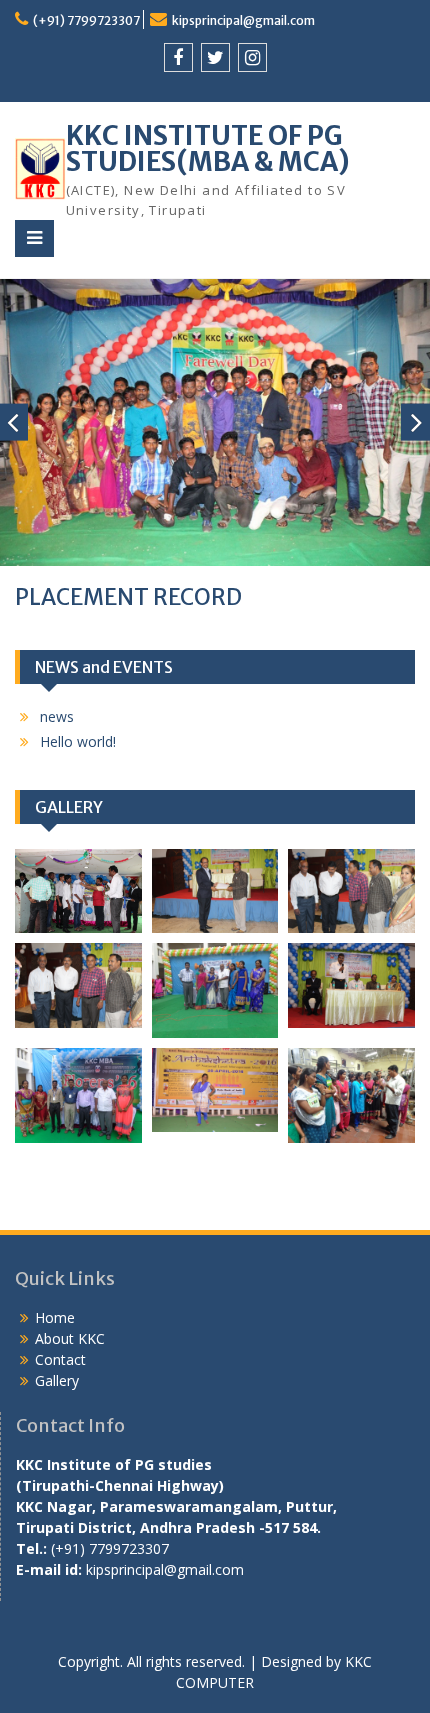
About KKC (70, 1338)
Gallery (57, 1380)
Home (55, 1317)
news (57, 716)
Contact (60, 1359)
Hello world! (78, 741)
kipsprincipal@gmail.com (243, 20)
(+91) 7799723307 (86, 20)
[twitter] (215, 57)
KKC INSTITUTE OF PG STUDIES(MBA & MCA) (208, 148)
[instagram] (252, 57)
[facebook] (178, 57)
